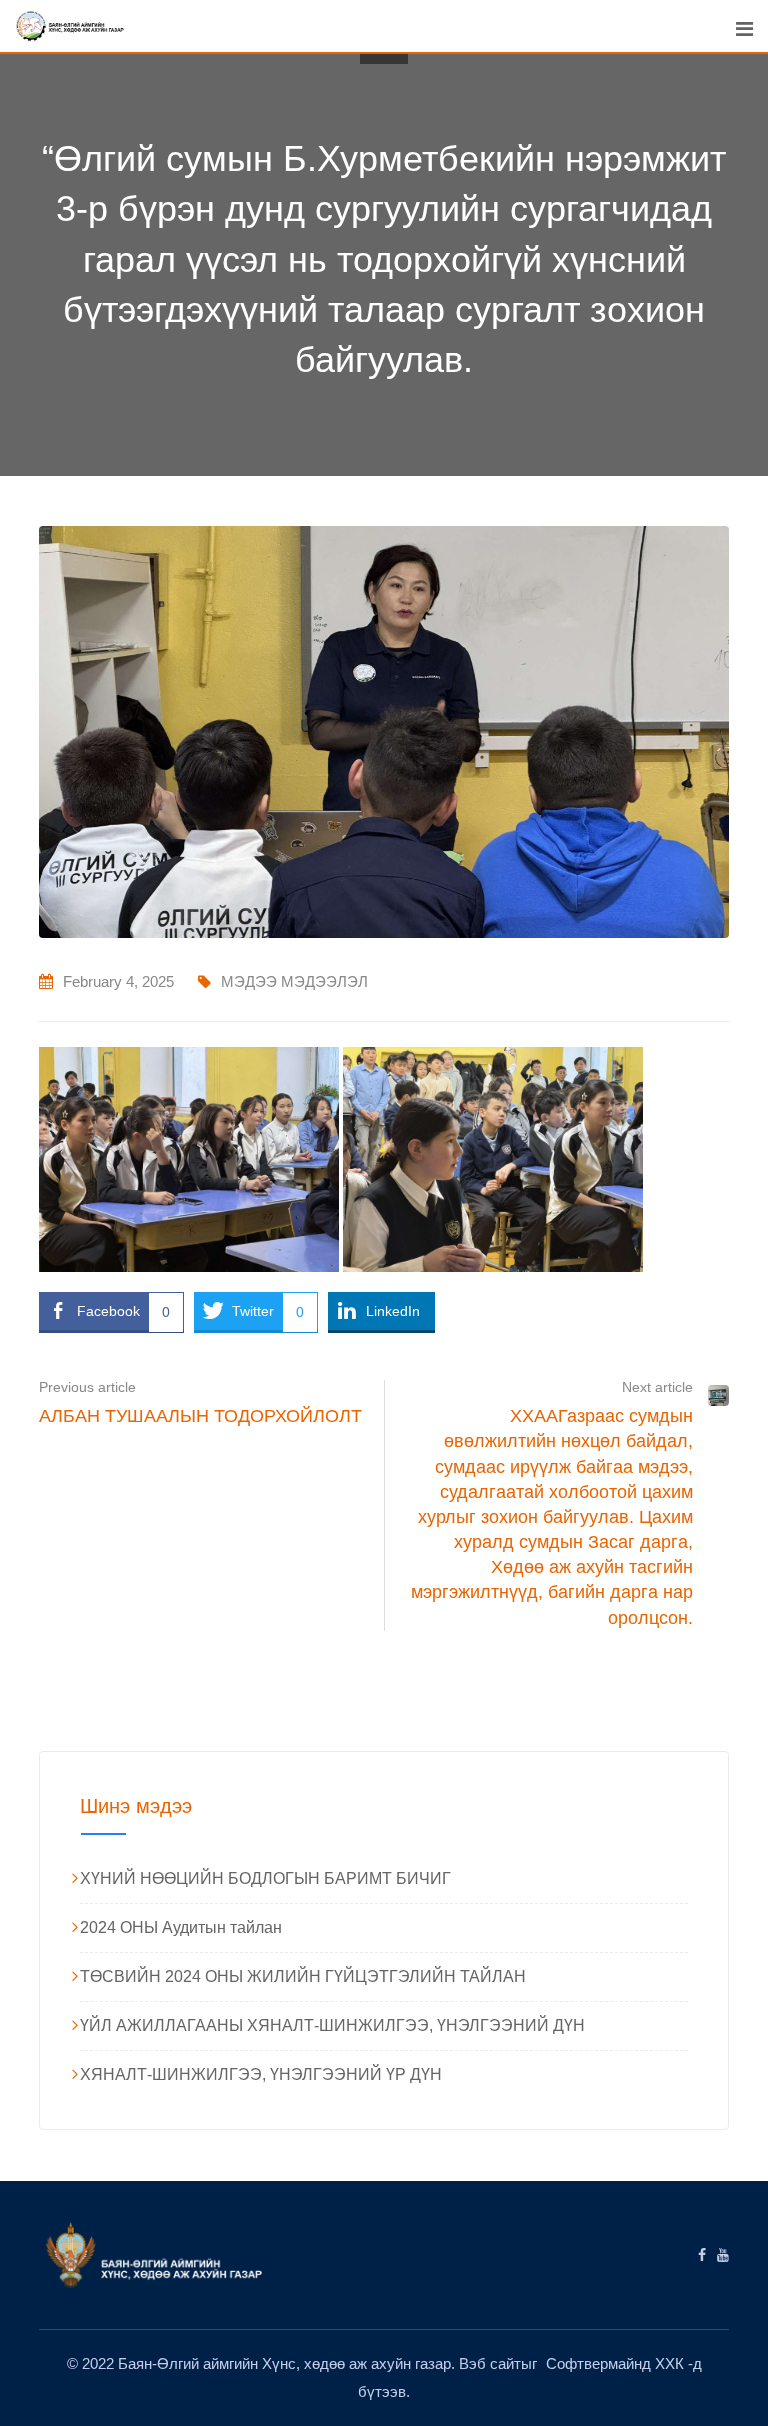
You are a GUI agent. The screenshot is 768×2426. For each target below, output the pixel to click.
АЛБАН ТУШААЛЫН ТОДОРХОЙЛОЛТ (200, 1416)
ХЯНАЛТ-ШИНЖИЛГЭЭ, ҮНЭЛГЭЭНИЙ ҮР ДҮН (261, 2074)
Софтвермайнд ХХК (617, 2363)
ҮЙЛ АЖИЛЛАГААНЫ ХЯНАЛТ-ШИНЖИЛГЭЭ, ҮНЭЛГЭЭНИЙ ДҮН (332, 2025)
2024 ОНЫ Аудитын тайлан (181, 1927)
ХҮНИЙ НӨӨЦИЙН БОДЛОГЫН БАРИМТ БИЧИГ (265, 1878)
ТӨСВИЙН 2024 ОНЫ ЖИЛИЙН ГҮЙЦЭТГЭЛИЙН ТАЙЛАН (303, 1976)
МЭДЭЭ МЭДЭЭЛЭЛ (294, 981)
